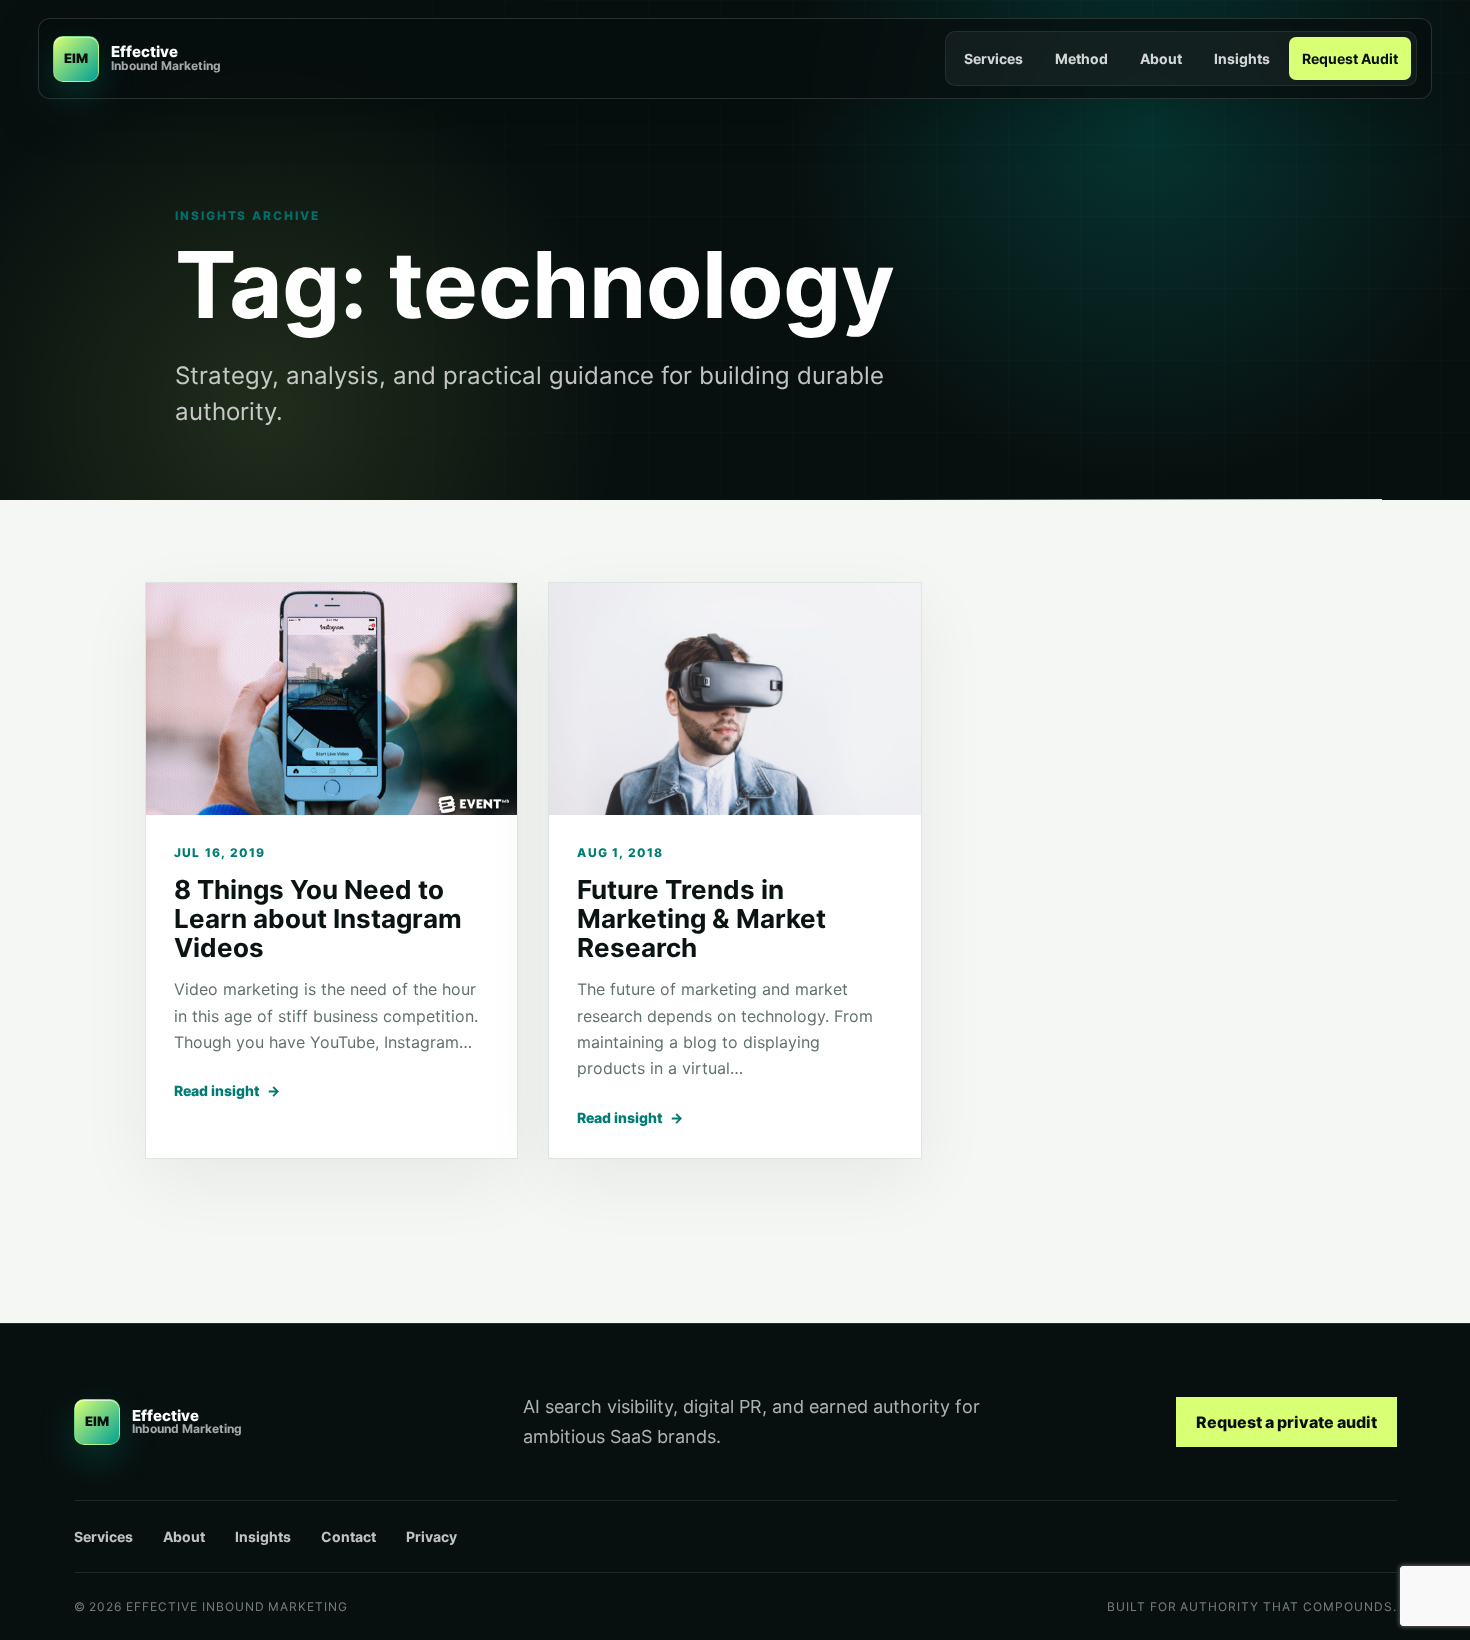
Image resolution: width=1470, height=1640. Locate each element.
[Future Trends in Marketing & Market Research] (734, 699)
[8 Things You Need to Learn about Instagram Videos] (331, 699)
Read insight (227, 1090)
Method (1081, 58)
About (1161, 58)
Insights (1242, 58)
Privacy (431, 1536)
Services (993, 58)
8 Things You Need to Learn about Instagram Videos (318, 918)
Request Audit (1350, 58)
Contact (348, 1536)
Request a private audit (1286, 1422)
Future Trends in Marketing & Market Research (701, 918)
